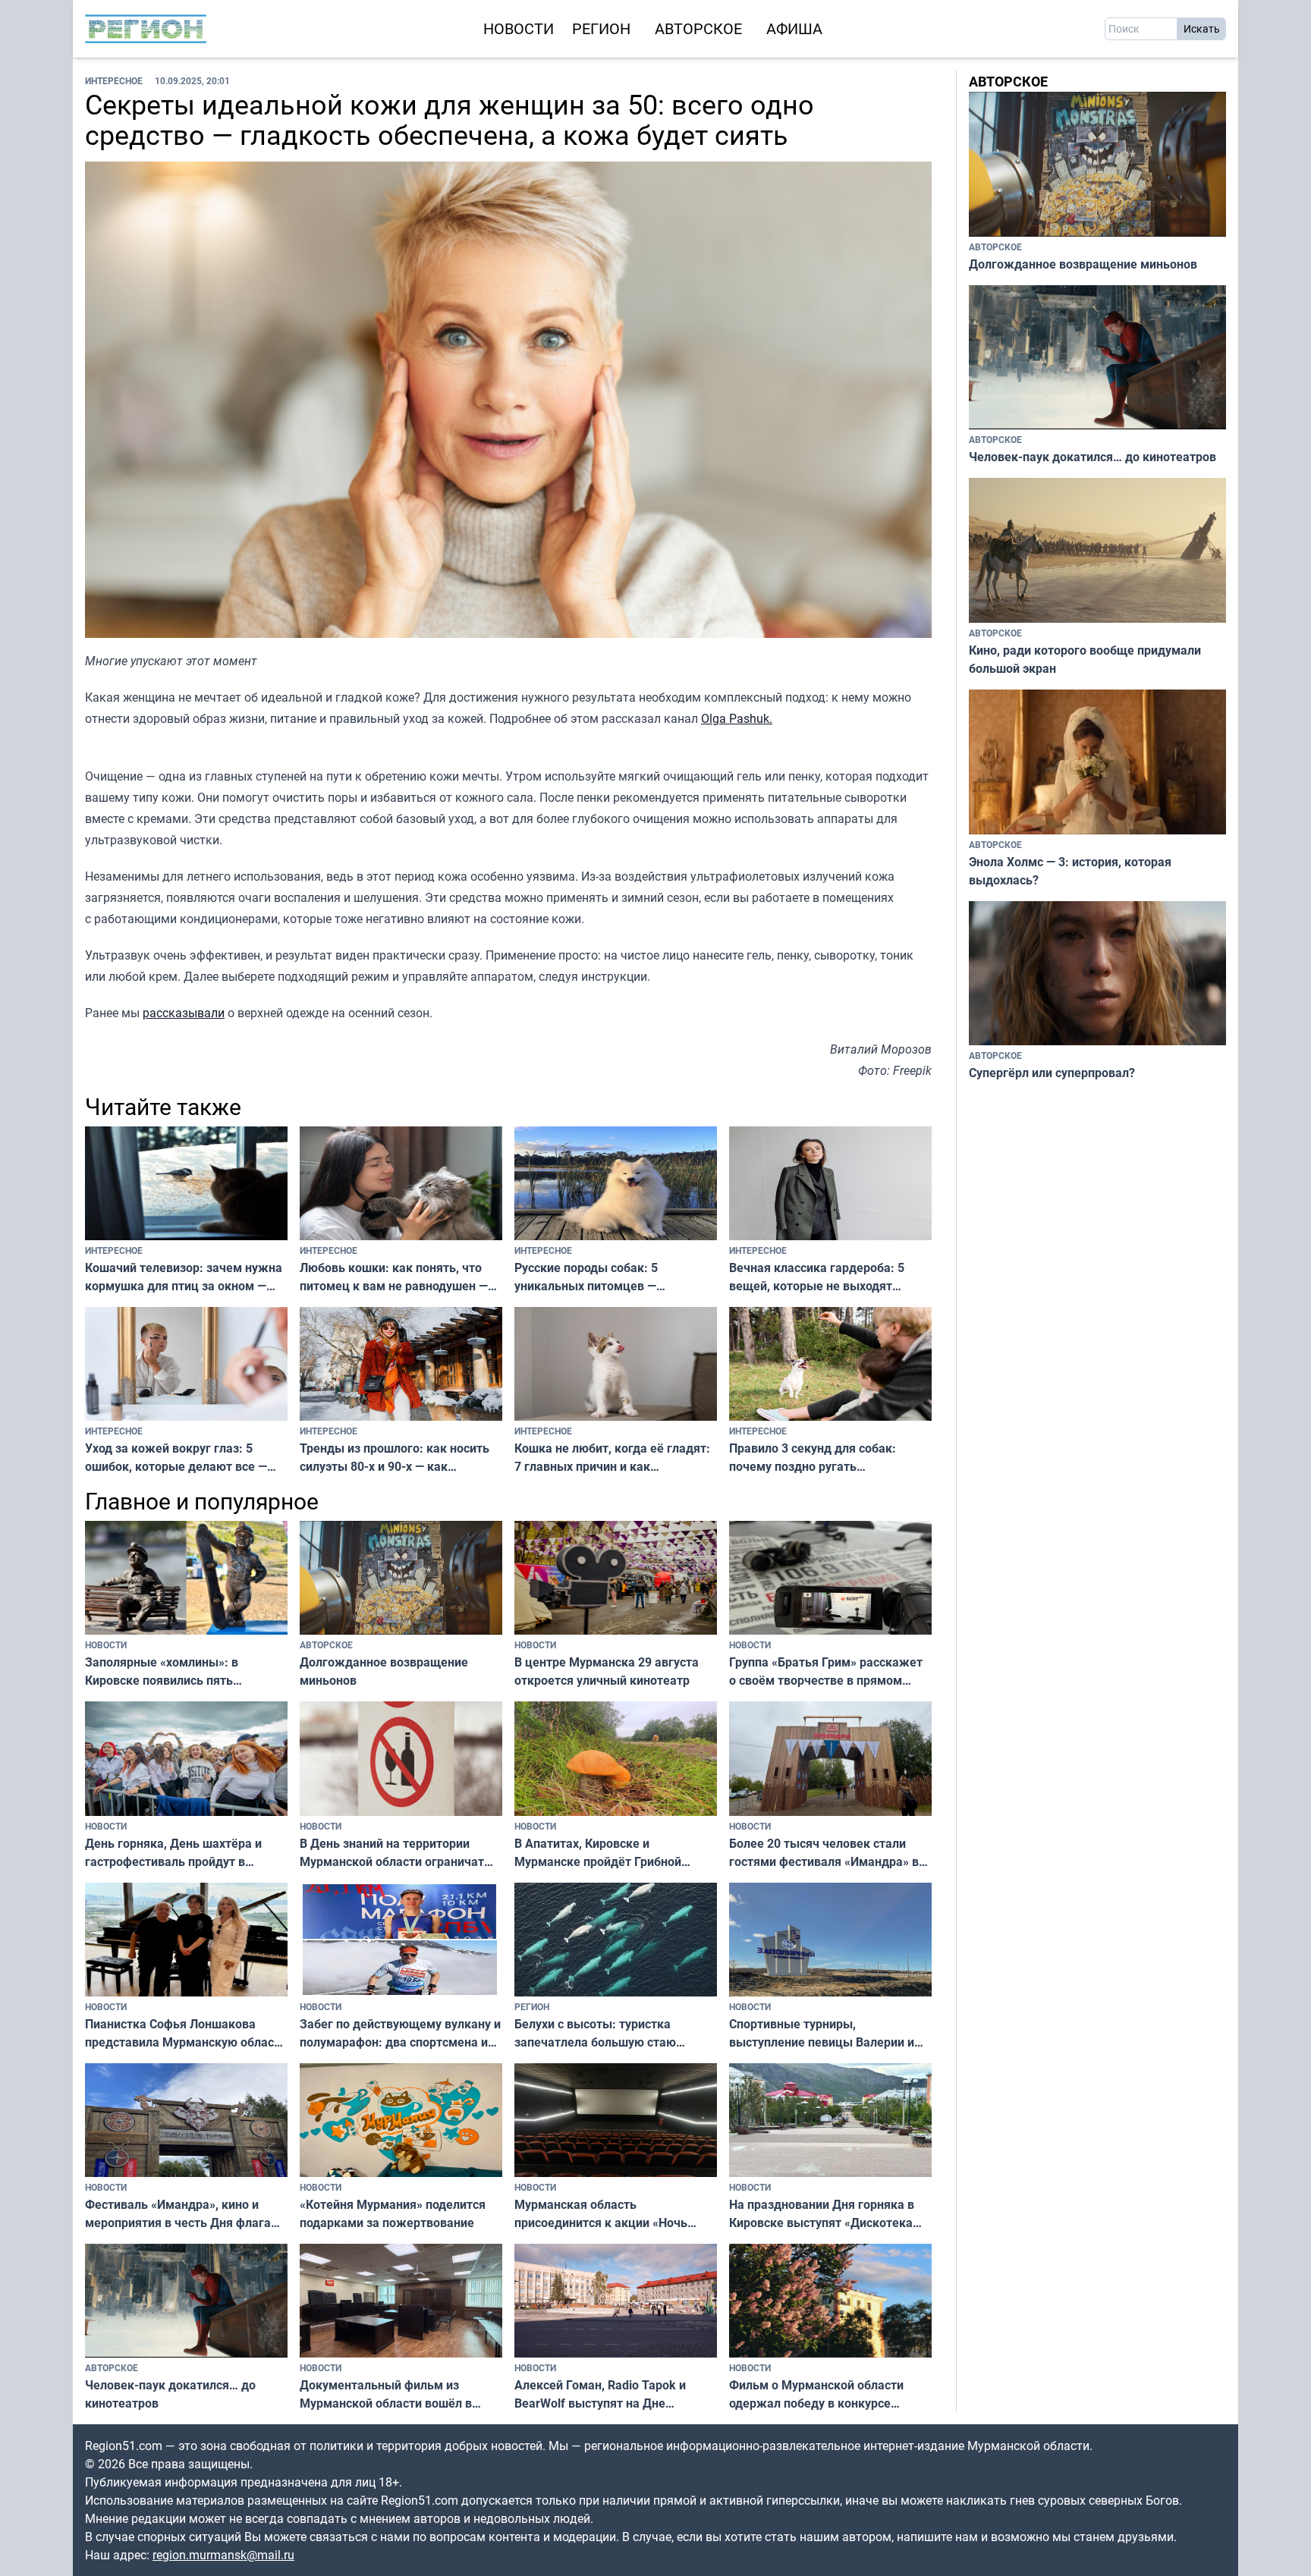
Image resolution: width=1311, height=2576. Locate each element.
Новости (519, 28)
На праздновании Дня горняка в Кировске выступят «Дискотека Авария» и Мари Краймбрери (822, 2214)
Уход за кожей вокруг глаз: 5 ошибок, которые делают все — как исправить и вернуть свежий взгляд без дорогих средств (180, 1458)
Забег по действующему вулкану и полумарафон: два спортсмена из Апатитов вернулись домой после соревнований (400, 2033)
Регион (601, 28)
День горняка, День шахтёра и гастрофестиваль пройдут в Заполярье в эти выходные (173, 1853)
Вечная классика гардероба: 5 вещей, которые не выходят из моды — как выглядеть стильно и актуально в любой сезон (829, 1277)
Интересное (114, 80)
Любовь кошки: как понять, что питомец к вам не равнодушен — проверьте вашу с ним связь (394, 1277)
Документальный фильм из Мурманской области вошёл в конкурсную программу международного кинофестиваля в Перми (401, 2394)
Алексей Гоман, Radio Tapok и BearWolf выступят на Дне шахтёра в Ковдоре (600, 2394)
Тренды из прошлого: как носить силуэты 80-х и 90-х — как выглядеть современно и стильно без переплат (397, 1458)
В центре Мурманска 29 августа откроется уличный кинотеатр (607, 1671)
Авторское (698, 28)
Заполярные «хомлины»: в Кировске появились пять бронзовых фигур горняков (163, 1671)
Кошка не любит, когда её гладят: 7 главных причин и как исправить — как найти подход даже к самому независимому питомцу (612, 1458)
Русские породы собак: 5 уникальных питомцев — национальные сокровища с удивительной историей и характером (591, 1277)
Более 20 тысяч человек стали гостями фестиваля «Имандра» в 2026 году (824, 1853)
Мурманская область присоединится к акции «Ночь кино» (601, 2214)
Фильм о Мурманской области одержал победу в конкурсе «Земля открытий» (816, 2394)
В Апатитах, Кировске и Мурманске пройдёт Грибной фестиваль (598, 1853)
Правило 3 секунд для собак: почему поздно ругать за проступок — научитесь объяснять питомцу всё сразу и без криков (815, 1458)
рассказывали (184, 1013)
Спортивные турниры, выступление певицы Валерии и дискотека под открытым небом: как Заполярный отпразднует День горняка (825, 2033)
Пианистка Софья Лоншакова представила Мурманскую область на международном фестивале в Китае (186, 2033)
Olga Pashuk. (737, 718)
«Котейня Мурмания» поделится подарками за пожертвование (393, 2213)
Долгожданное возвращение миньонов (384, 1671)
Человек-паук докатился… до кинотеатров (170, 2394)
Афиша (794, 28)
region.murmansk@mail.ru (223, 2555)
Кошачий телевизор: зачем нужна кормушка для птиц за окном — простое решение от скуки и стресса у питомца (184, 1277)
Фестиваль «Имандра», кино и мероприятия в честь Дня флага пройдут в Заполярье (178, 2214)
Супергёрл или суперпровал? (1052, 1073)
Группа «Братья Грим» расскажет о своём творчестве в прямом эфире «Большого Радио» (826, 1671)
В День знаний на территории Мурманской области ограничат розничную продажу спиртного (392, 1853)
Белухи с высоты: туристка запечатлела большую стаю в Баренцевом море (595, 2033)
